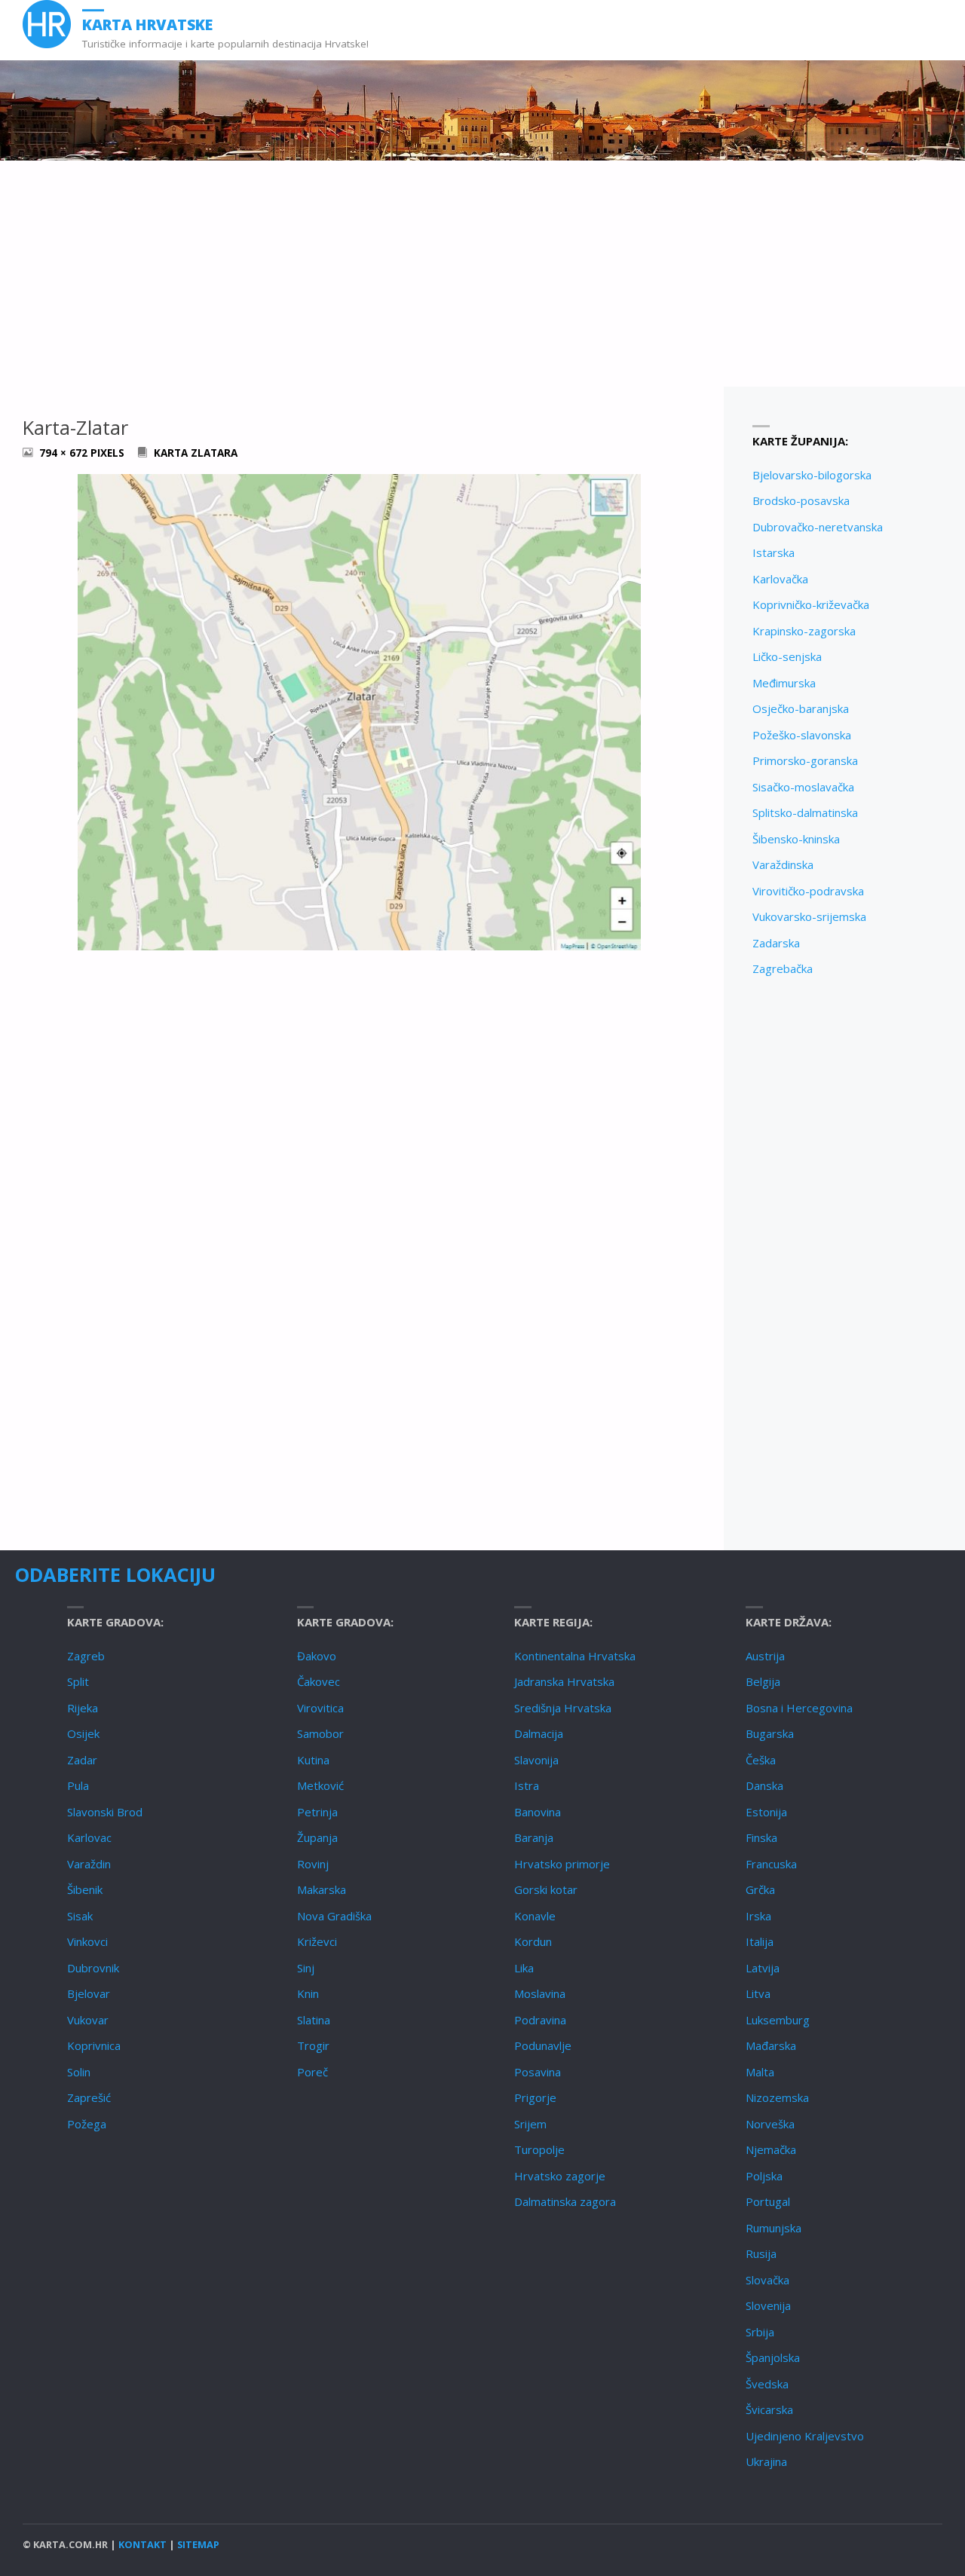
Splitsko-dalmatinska (805, 812)
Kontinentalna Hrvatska (575, 1656)
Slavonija (536, 1760)
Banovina (538, 1812)
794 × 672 (65, 453)
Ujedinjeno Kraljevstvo (805, 2436)
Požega (87, 2124)
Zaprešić (89, 2097)
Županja (317, 1837)
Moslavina (540, 1993)
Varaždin (89, 1864)
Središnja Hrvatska (563, 1708)
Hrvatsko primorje (562, 1864)
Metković (320, 1785)
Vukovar (88, 2020)
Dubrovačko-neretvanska (818, 527)
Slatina (314, 2020)
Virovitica (320, 1708)
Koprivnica (94, 2045)
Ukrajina (766, 2461)
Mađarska (771, 2045)
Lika (524, 1968)
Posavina (538, 2072)
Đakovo (317, 1656)
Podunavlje (543, 2045)
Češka (761, 1760)
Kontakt (142, 2544)
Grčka (760, 1889)
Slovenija (768, 2305)
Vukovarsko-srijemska (809, 916)
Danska (764, 1785)
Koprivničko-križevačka (811, 604)
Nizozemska (777, 2097)
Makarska (322, 1889)
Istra (527, 1785)
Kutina (313, 1760)
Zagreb (86, 1656)
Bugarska (770, 1733)
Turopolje (539, 2149)
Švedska (767, 2384)
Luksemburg (778, 2020)
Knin (308, 1993)
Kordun (533, 1941)
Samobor (320, 1733)
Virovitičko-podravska (808, 891)
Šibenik (85, 1889)
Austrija (765, 1656)
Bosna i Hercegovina (799, 1708)
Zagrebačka (783, 968)
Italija (760, 1941)
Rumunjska (774, 2228)
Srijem (530, 2124)
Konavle (535, 1916)
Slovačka (767, 2280)
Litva (758, 1993)
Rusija (761, 2253)
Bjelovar (89, 1993)
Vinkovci (87, 1941)
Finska (761, 1837)
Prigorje (535, 2097)
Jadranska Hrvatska (564, 1681)
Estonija (766, 1812)
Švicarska (769, 2409)
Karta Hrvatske (147, 24)
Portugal (768, 2201)
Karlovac (89, 1837)
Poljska (764, 2176)
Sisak (80, 1916)
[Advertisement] (482, 274)
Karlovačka (780, 579)
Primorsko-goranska (805, 760)
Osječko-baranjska (801, 708)
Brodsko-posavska (801, 500)
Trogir (313, 2045)
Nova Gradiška (334, 1916)
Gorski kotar (546, 1889)
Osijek (83, 1733)
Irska (758, 1916)
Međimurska (784, 683)
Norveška (770, 2124)
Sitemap (198, 2544)
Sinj (306, 1968)
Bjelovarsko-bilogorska (812, 475)
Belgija (763, 1681)
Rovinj (313, 1864)
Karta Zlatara (196, 453)
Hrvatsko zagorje (560, 2176)
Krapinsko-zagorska (804, 631)
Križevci (317, 1941)
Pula (78, 1785)
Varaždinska (783, 864)
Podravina (540, 2020)
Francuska (771, 1864)
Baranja (534, 1837)
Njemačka (771, 2149)
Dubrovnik (93, 1968)
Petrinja (317, 1812)
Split (78, 1681)
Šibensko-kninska (796, 839)
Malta (760, 2072)
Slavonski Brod (105, 1812)
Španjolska (773, 2357)
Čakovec (319, 1681)
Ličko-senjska (787, 656)
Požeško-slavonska (802, 735)
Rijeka (83, 1708)
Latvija (763, 1968)
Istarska (774, 552)
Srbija (760, 2332)
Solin (79, 2072)
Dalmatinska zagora (565, 2201)
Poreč (312, 2072)
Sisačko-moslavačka (803, 787)
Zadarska (776, 943)
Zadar (82, 1760)
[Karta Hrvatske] (47, 24)
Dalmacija (539, 1733)
